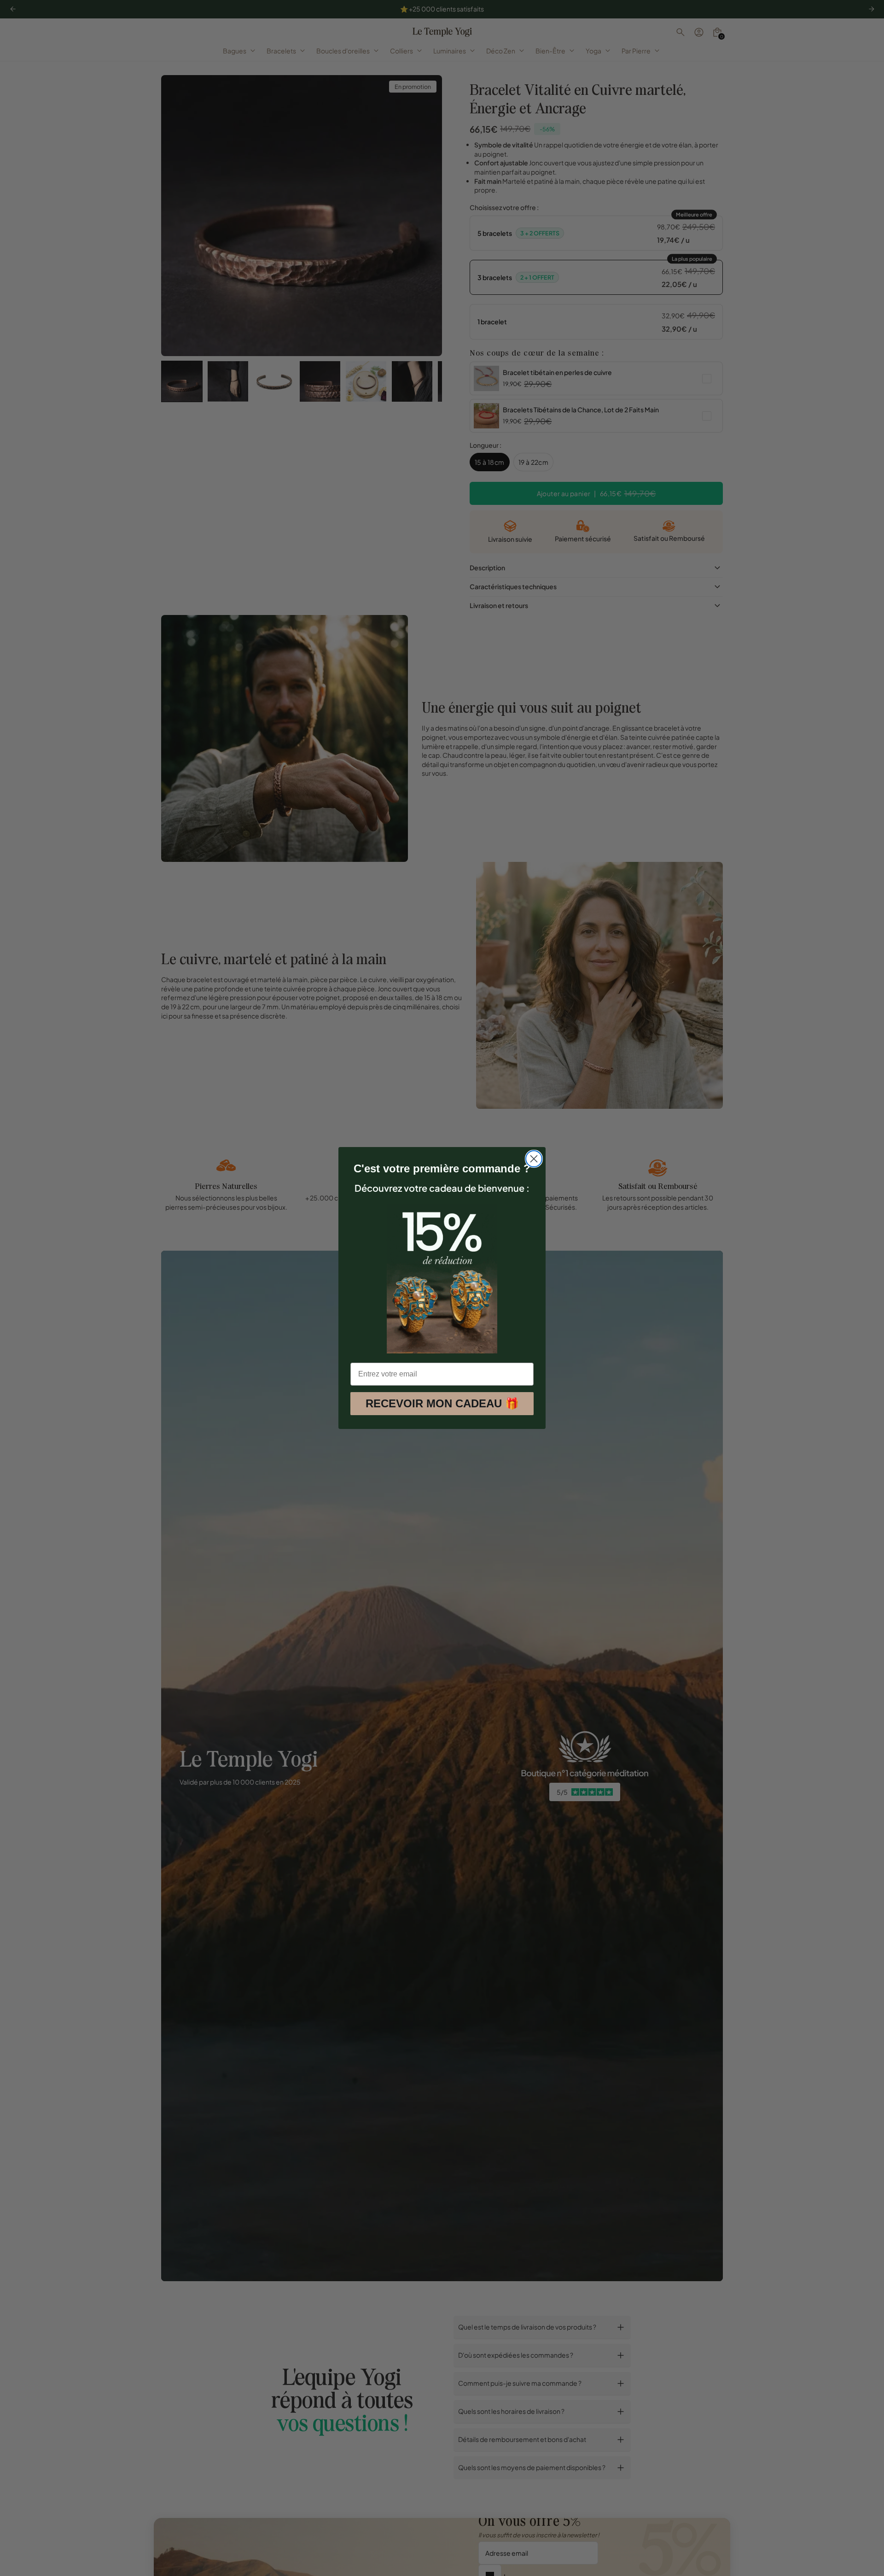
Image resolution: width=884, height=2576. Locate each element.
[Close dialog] (534, 1159)
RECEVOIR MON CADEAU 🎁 (442, 1403)
